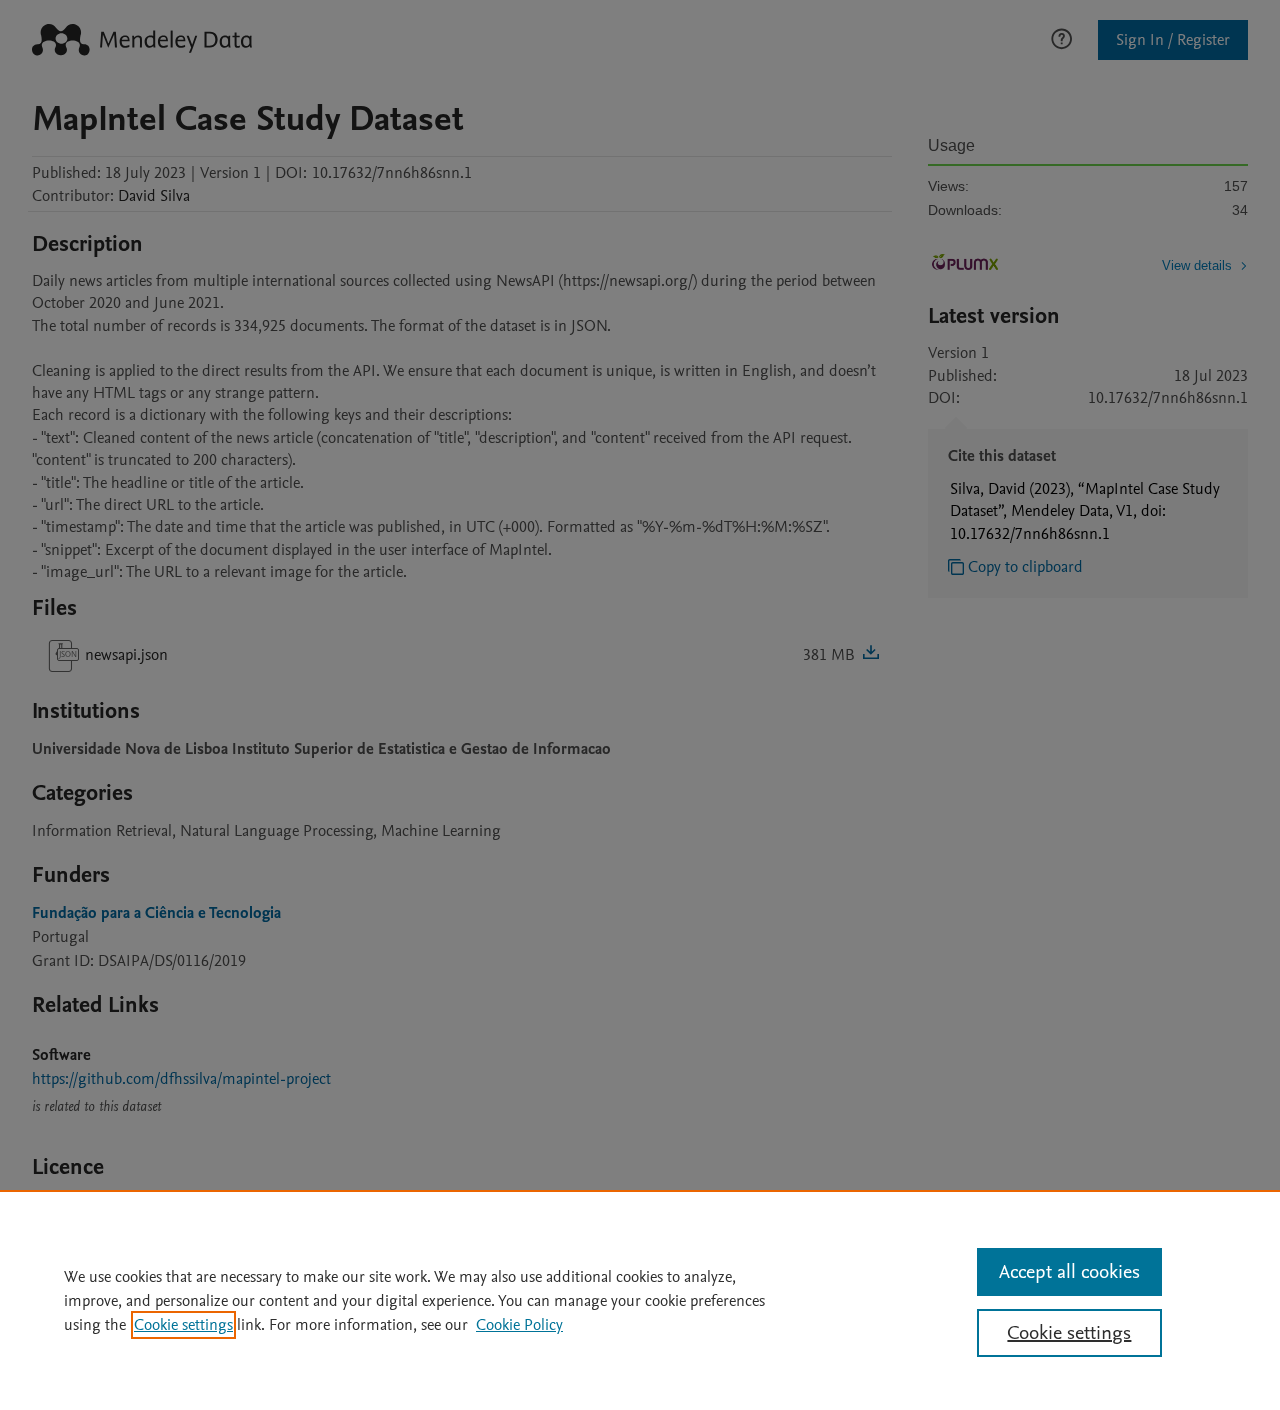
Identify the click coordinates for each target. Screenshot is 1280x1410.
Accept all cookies (1069, 1272)
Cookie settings (183, 1325)
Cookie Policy (519, 1325)
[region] (640, 1300)
